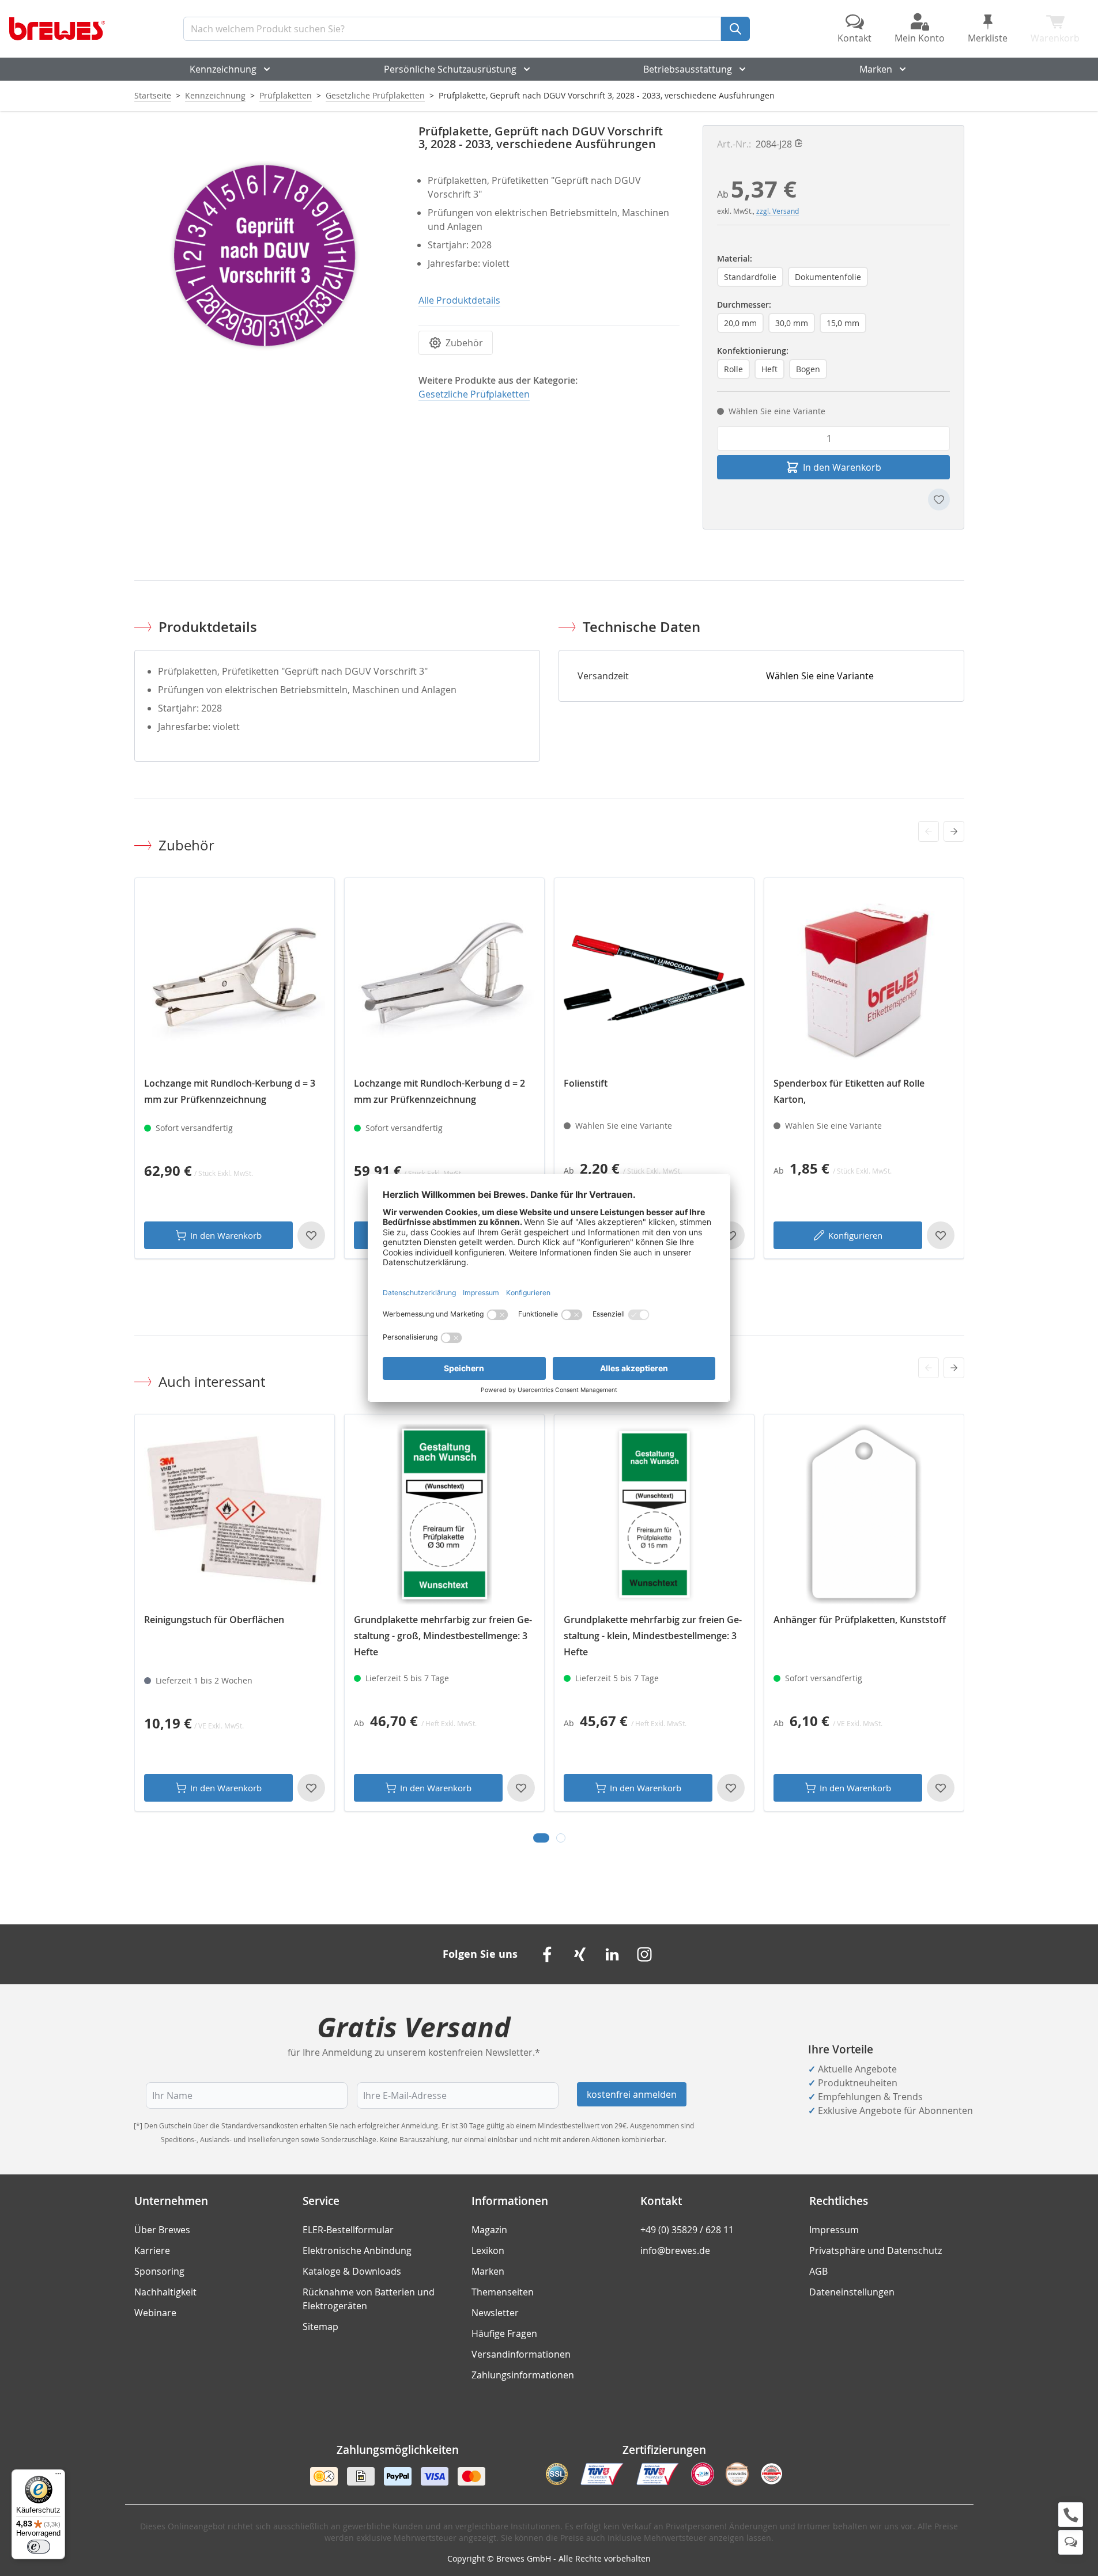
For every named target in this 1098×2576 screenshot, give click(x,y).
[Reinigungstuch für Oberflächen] (235, 1514)
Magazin (489, 2230)
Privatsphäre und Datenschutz (876, 2250)
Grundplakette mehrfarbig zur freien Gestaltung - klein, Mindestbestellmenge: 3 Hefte (653, 1636)
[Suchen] (735, 29)
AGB (818, 2271)
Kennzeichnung (223, 69)
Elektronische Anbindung (357, 2250)
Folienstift (586, 1083)
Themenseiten (503, 2292)
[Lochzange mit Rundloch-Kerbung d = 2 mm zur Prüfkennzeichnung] (444, 978)
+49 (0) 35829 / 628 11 (687, 2230)
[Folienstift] (654, 978)
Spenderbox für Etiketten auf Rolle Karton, (849, 1091)
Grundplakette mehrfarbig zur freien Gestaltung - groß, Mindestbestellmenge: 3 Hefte (443, 1636)
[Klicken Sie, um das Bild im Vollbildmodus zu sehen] (265, 256)
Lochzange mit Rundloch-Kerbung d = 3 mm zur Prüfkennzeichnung (230, 1091)
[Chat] (1071, 2542)
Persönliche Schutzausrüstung (450, 69)
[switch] (39, 2547)
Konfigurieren (855, 1235)
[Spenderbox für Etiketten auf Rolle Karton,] (864, 978)
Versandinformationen (521, 2354)
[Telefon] (1071, 2515)
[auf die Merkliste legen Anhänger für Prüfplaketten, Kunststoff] (941, 1788)
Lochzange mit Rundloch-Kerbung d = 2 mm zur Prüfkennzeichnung (439, 1091)
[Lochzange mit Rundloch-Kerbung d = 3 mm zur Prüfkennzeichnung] (235, 978)
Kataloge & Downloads (352, 2271)
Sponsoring (159, 2271)
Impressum (834, 2230)
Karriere (152, 2250)
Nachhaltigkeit (165, 2292)
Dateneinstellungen (852, 2292)
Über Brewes (162, 2230)
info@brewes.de (675, 2250)
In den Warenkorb (226, 1235)
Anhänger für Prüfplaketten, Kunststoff (860, 1620)
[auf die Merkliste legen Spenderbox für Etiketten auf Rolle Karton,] (941, 1235)
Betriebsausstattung (688, 69)
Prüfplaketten (286, 95)
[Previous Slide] (929, 831)
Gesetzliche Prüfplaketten (375, 95)
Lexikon (488, 2250)
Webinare (155, 2313)
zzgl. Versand (778, 211)
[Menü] (58, 2476)
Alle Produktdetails (459, 300)
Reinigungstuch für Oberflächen (214, 1620)
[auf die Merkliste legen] (939, 500)
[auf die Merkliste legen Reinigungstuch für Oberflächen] (311, 1788)
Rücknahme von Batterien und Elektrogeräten (369, 2299)
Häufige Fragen (504, 2333)
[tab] (541, 1838)
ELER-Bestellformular (348, 2230)
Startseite (153, 95)
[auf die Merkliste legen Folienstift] (731, 1235)
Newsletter (495, 2313)
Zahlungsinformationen (523, 2375)
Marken (876, 69)
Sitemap (320, 2327)
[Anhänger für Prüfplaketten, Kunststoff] (864, 1514)
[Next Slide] (954, 831)
